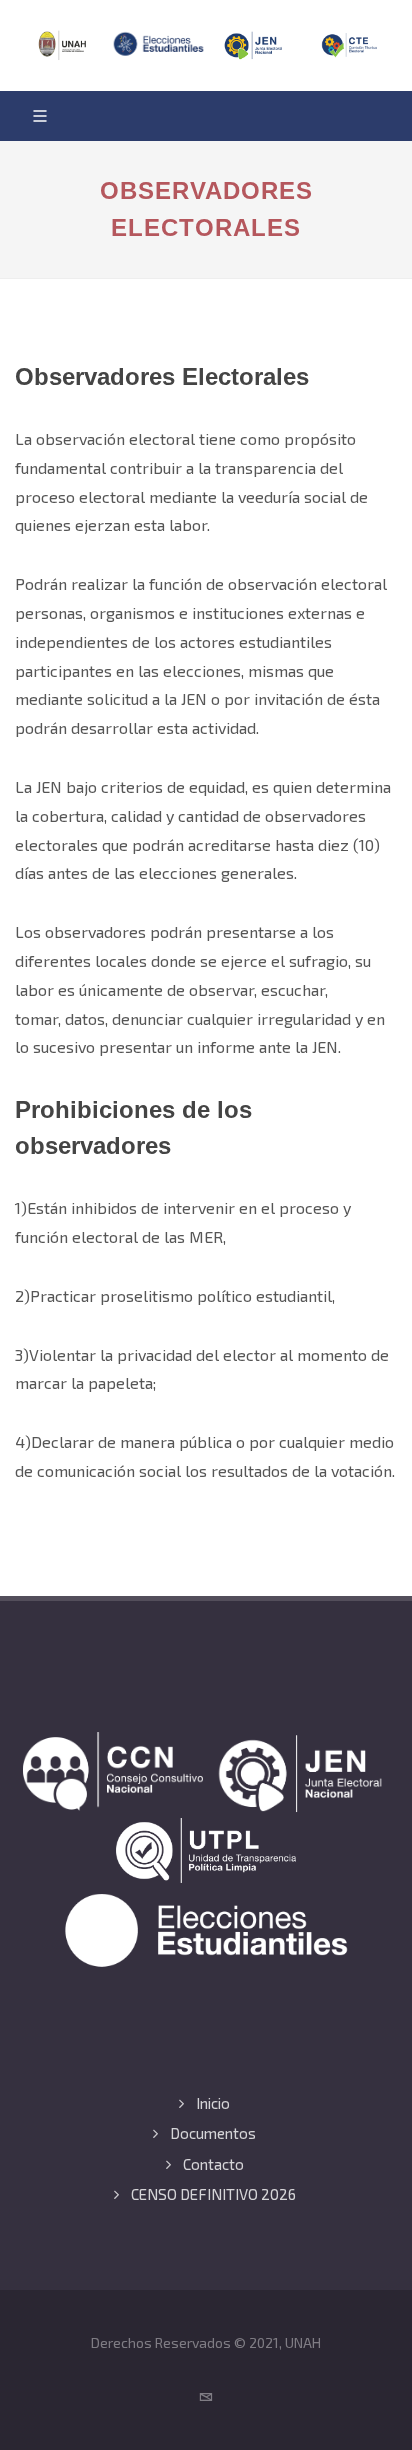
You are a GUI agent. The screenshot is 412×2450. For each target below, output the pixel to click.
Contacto (213, 2164)
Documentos (213, 2133)
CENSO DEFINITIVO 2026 (213, 2194)
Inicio (213, 2103)
